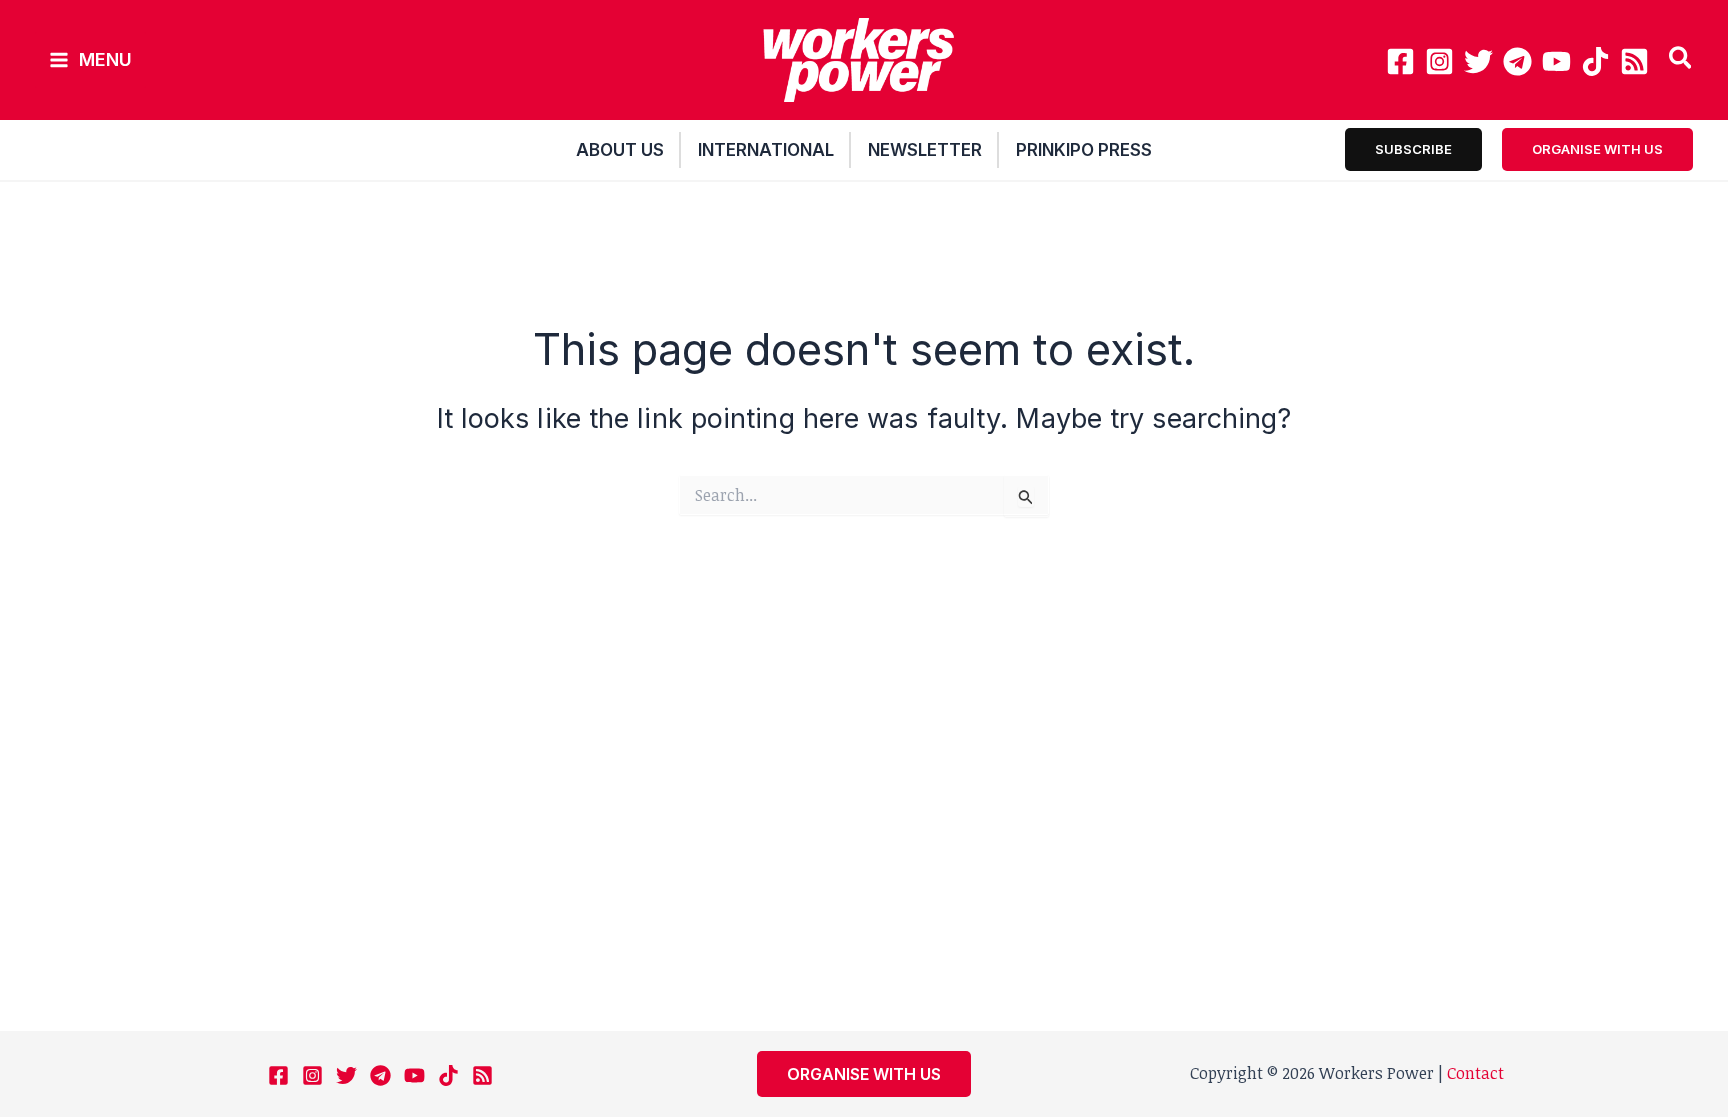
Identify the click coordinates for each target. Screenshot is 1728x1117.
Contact (1475, 1073)
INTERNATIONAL (766, 150)
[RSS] (1634, 61)
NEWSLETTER (925, 150)
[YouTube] (1556, 61)
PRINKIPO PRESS (1084, 150)
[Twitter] (1478, 61)
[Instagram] (1439, 61)
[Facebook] (1400, 61)
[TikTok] (1595, 61)
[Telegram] (1517, 61)
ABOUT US (620, 150)
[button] (1681, 60)
